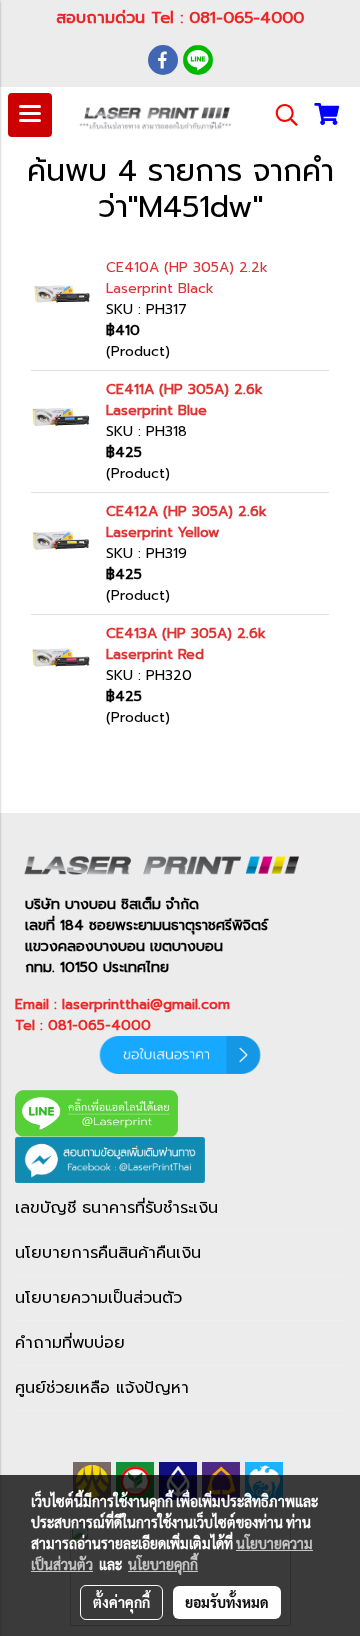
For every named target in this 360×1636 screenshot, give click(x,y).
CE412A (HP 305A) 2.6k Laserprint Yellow (186, 522)
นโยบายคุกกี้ (163, 1564)
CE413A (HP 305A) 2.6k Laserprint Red (186, 644)
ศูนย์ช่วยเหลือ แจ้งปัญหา (102, 1388)
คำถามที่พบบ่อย (70, 1343)
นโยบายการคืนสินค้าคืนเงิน (108, 1253)
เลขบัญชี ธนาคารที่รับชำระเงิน (116, 1208)
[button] (280, 115)
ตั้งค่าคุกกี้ (121, 1602)
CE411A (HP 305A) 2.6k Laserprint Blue (184, 400)
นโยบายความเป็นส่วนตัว (98, 1298)
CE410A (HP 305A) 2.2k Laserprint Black (187, 278)
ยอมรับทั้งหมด (227, 1602)
